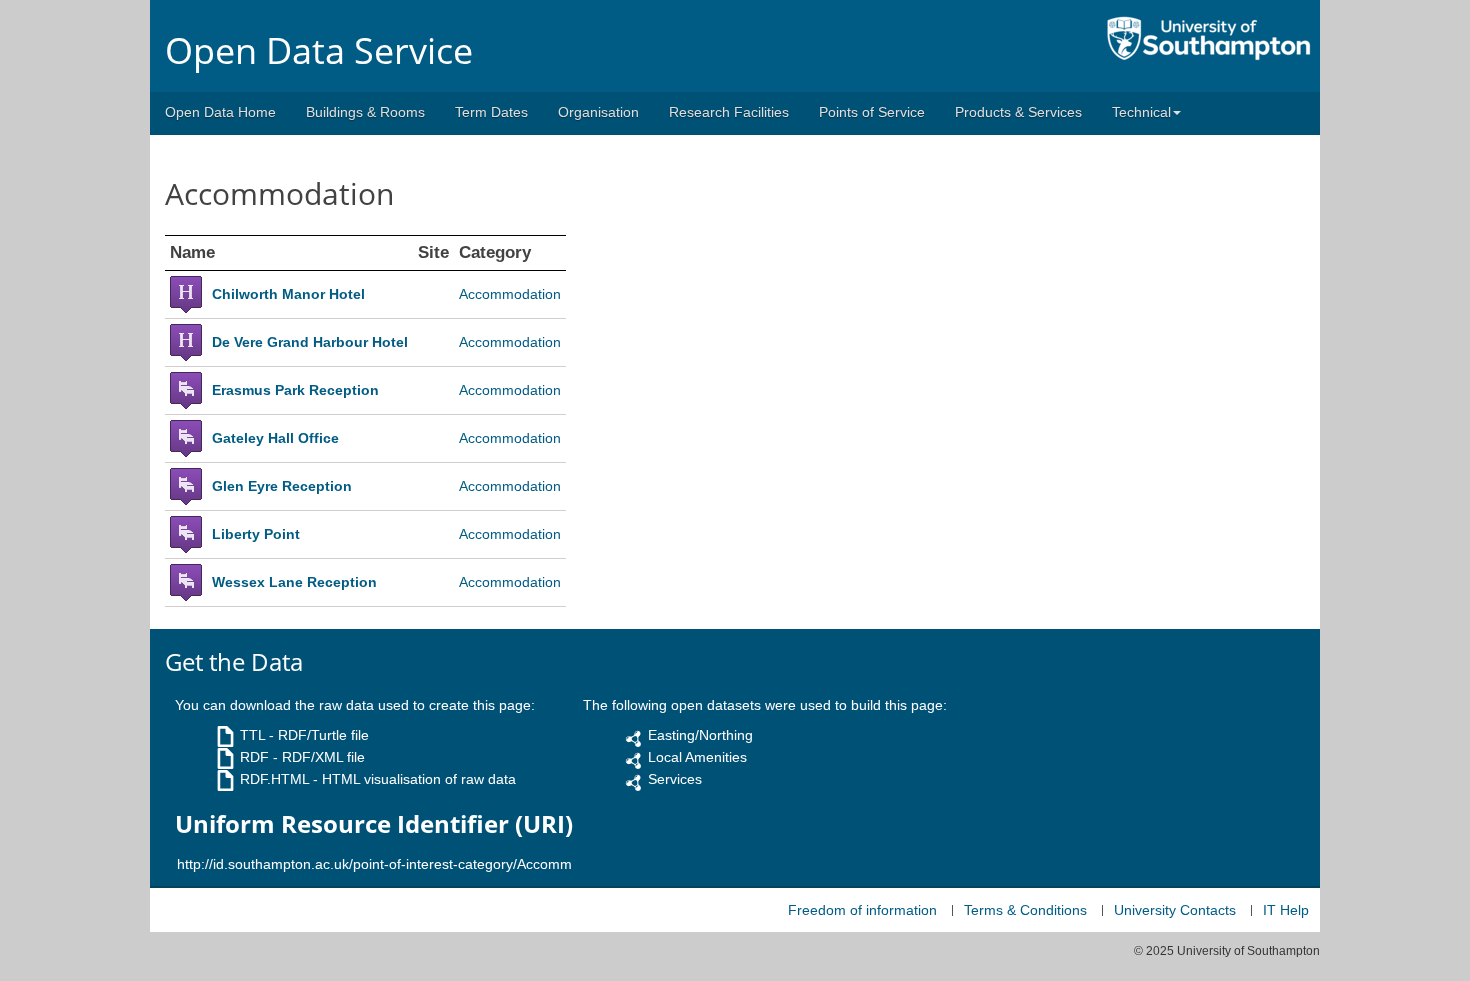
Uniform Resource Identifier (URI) (374, 824)
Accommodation (510, 294)
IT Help (1286, 910)
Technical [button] (1141, 112)
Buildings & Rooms (365, 112)
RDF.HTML (274, 779)
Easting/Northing (700, 735)
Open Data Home (220, 112)
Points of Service (872, 112)
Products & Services (1018, 112)
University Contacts (1175, 910)
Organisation (598, 112)
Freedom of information (862, 910)
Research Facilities (729, 112)
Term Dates (491, 112)
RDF (254, 757)
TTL (252, 735)
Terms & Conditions (1025, 910)
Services (675, 779)
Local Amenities (697, 757)
